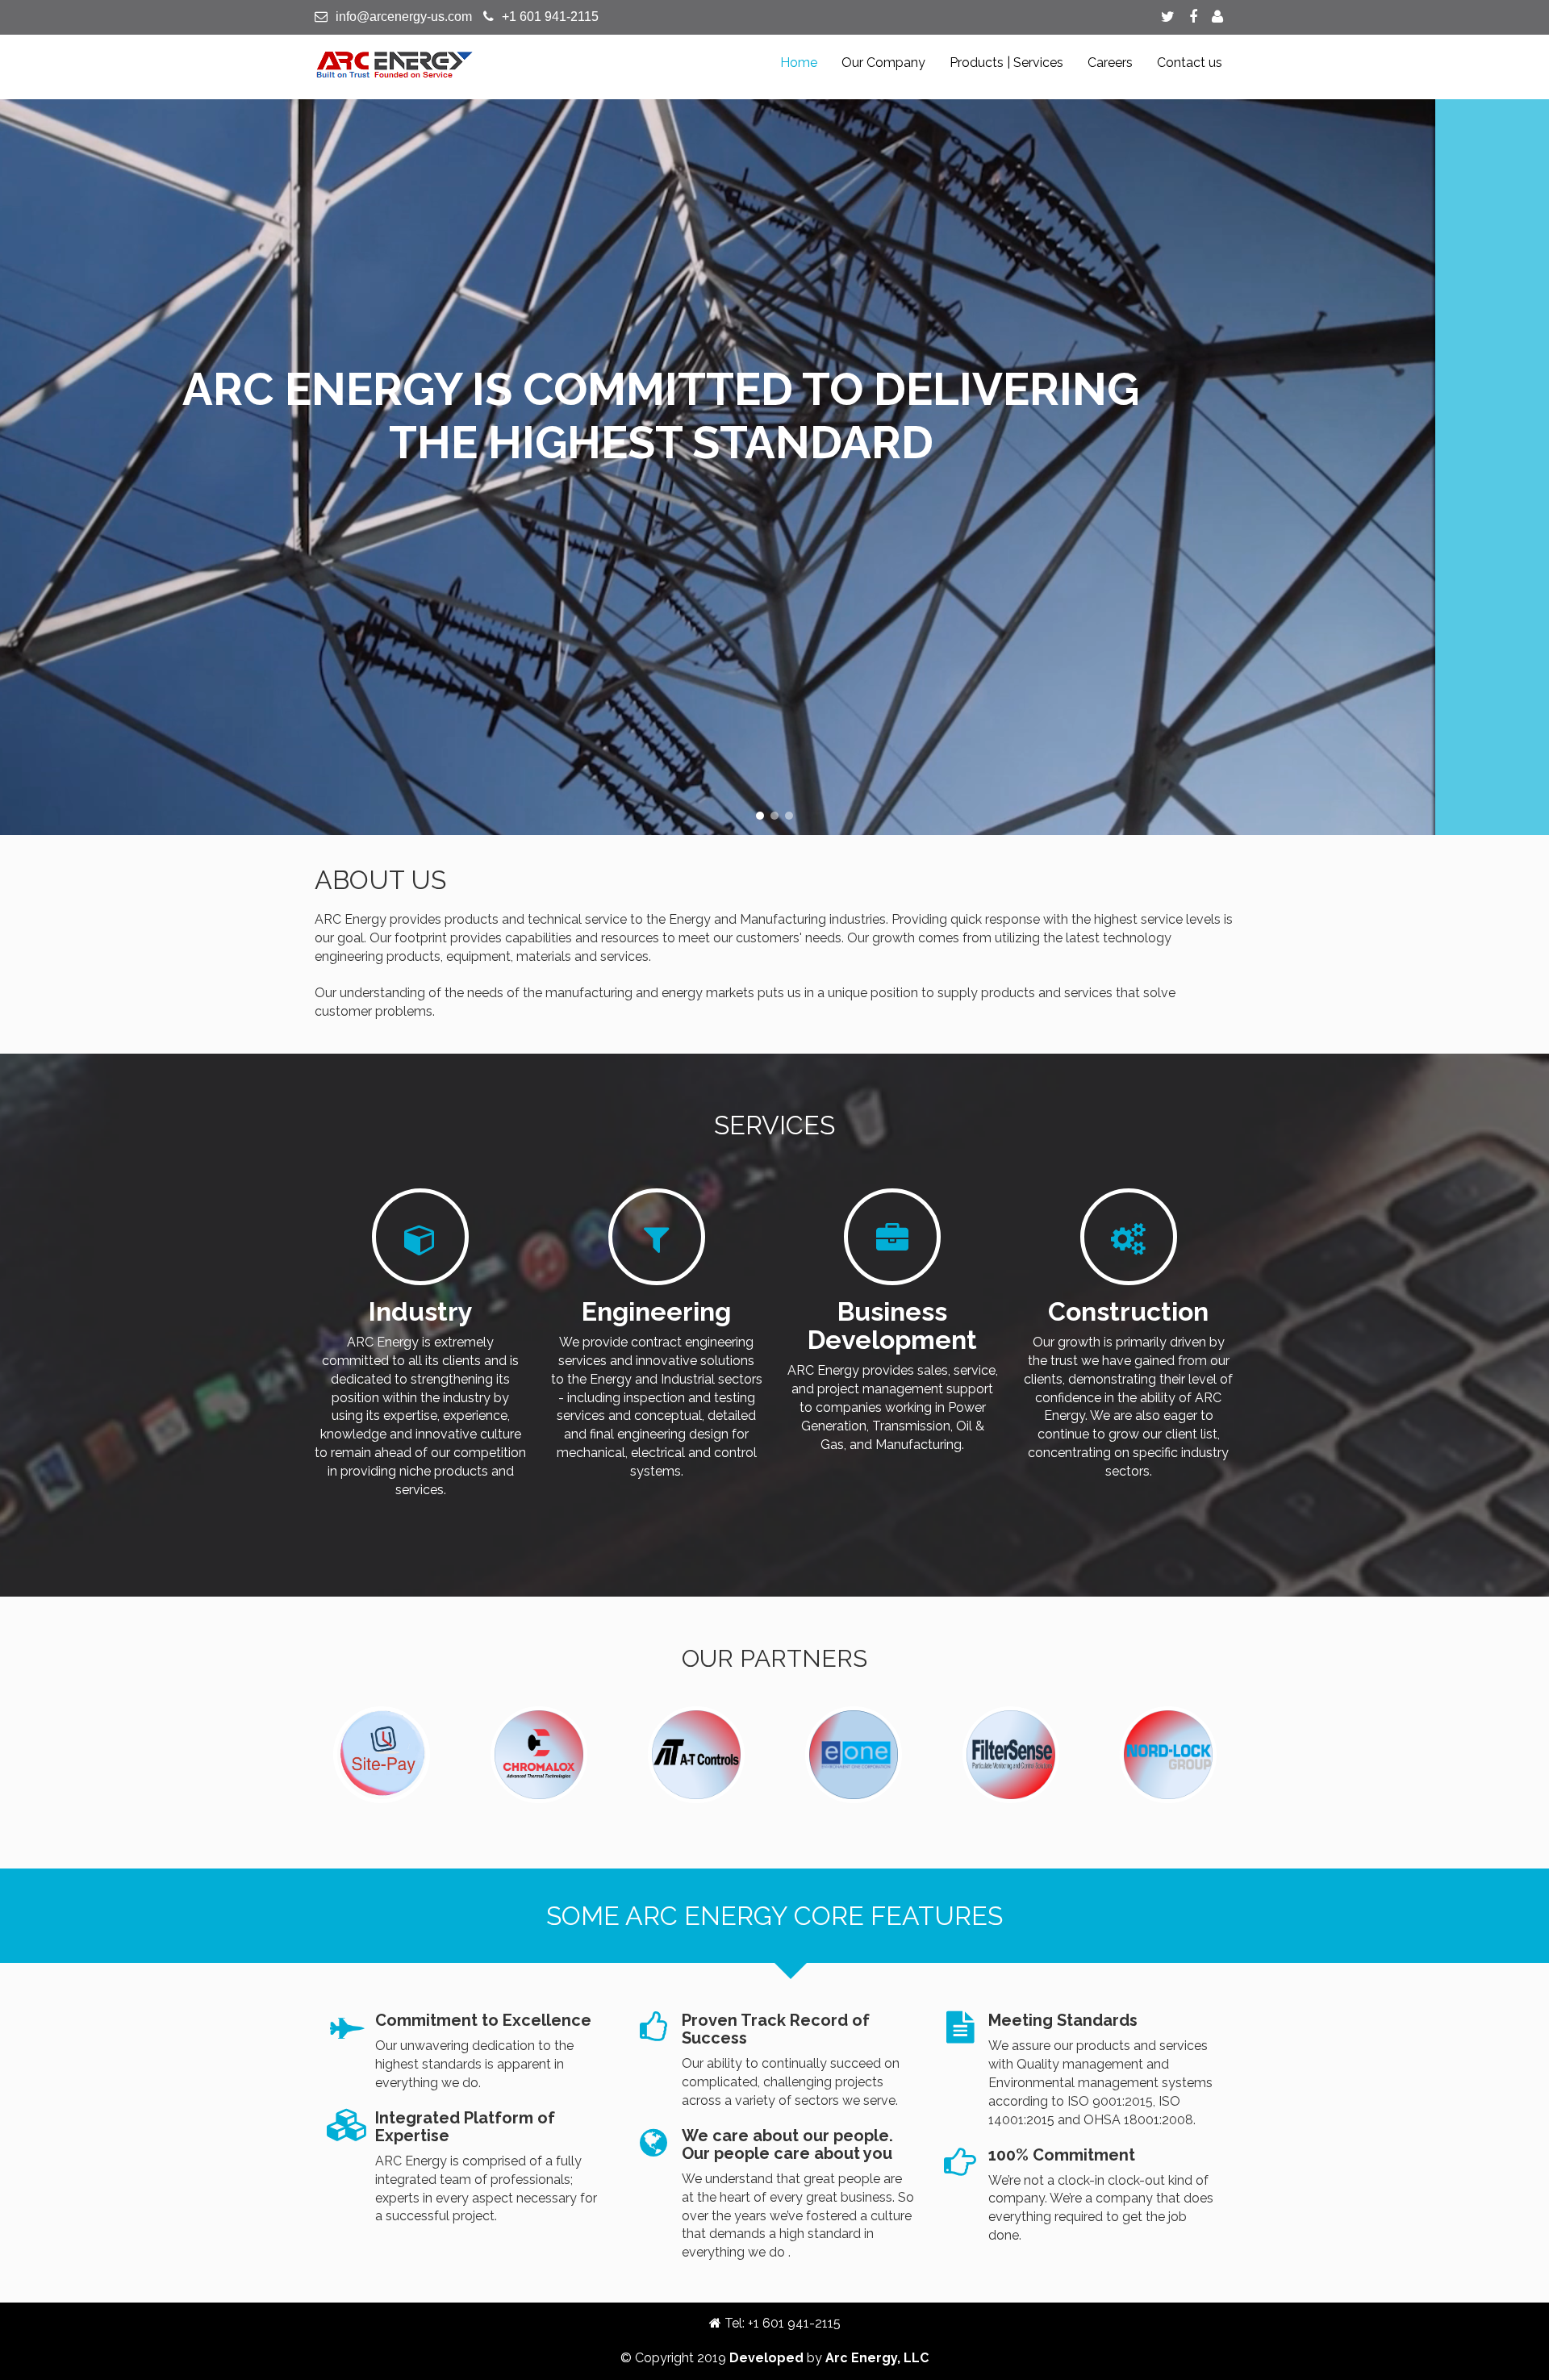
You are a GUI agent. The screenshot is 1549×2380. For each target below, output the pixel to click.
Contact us (1190, 63)
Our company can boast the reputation (775, 384)
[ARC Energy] (395, 64)
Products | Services (1006, 63)
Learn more (790, 579)
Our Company (883, 63)
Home (799, 63)
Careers (1110, 63)
